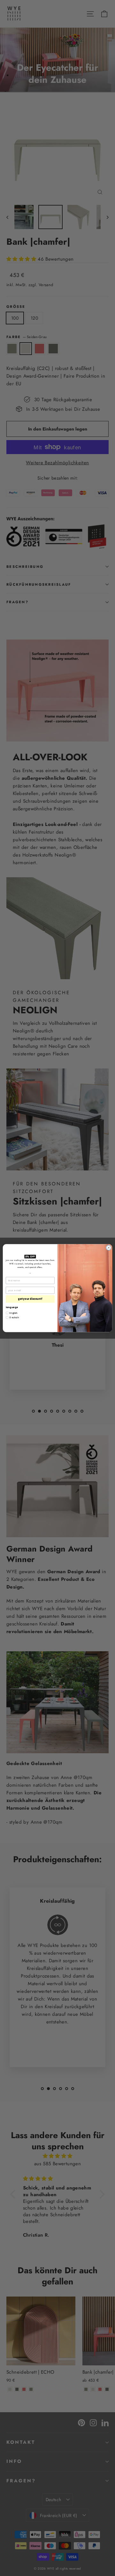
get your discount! (30, 1299)
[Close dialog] (108, 1248)
